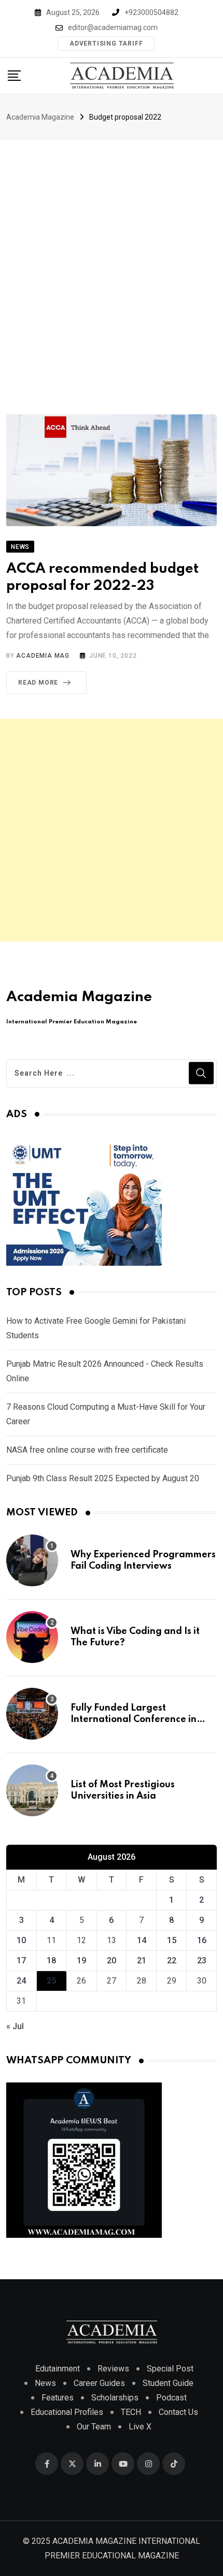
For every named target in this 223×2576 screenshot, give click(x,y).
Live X (140, 2427)
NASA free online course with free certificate (87, 1450)
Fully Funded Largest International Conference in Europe (134, 1720)
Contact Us (178, 2412)
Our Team (94, 2427)
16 (202, 1940)
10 (21, 1940)
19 (81, 1960)
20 (112, 1960)
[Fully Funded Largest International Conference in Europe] (32, 1714)
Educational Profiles (67, 2412)
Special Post (170, 2369)
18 (51, 1960)
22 (172, 1960)
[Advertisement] (112, 256)
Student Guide (168, 2383)
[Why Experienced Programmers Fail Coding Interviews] (32, 1560)
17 (21, 1960)
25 (51, 1981)
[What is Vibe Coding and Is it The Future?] (32, 1637)
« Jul (15, 2026)
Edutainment (58, 2369)
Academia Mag (43, 656)
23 (202, 1960)
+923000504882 (151, 12)
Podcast (171, 2398)
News (45, 2383)
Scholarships (115, 2398)
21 (142, 1960)
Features (58, 2398)
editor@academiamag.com (113, 27)
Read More (38, 683)
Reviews (113, 2369)
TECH (131, 2412)
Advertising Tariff (106, 44)
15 (172, 1940)
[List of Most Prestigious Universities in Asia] (32, 1790)
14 (142, 1940)
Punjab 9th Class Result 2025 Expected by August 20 (103, 1478)
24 (21, 1981)
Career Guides (99, 2383)
